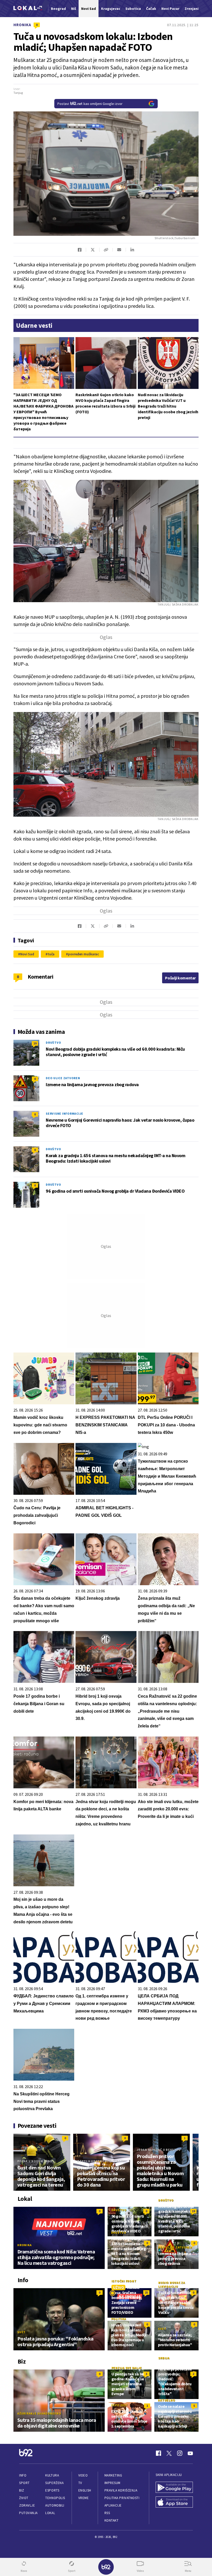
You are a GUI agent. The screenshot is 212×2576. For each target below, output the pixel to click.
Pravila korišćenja (121, 2490)
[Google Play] (174, 2488)
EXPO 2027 (119, 2405)
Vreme (84, 2498)
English (85, 2490)
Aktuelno (166, 2400)
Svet (21, 2332)
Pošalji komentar (180, 978)
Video (83, 2475)
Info (23, 2475)
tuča (51, 954)
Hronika (22, 25)
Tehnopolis (55, 2498)
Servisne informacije (65, 1113)
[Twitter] (169, 2453)
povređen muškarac (84, 954)
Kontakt (112, 2520)
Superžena (54, 2483)
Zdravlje (27, 2505)
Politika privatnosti (122, 2498)
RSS (107, 2513)
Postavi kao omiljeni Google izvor (90, 104)
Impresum (112, 2483)
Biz (22, 2490)
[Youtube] (190, 2453)
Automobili (55, 2505)
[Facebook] (158, 2453)
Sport (24, 2483)
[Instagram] (180, 2453)
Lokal (50, 2513)
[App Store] (174, 2503)
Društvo (53, 1043)
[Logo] (28, 9)
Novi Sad (27, 954)
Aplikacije (113, 2505)
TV (80, 2483)
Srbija (164, 2358)
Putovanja (28, 2513)
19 (35, 1043)
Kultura (52, 2475)
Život (24, 2498)
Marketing (113, 2475)
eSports (52, 2490)
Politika (119, 2319)
